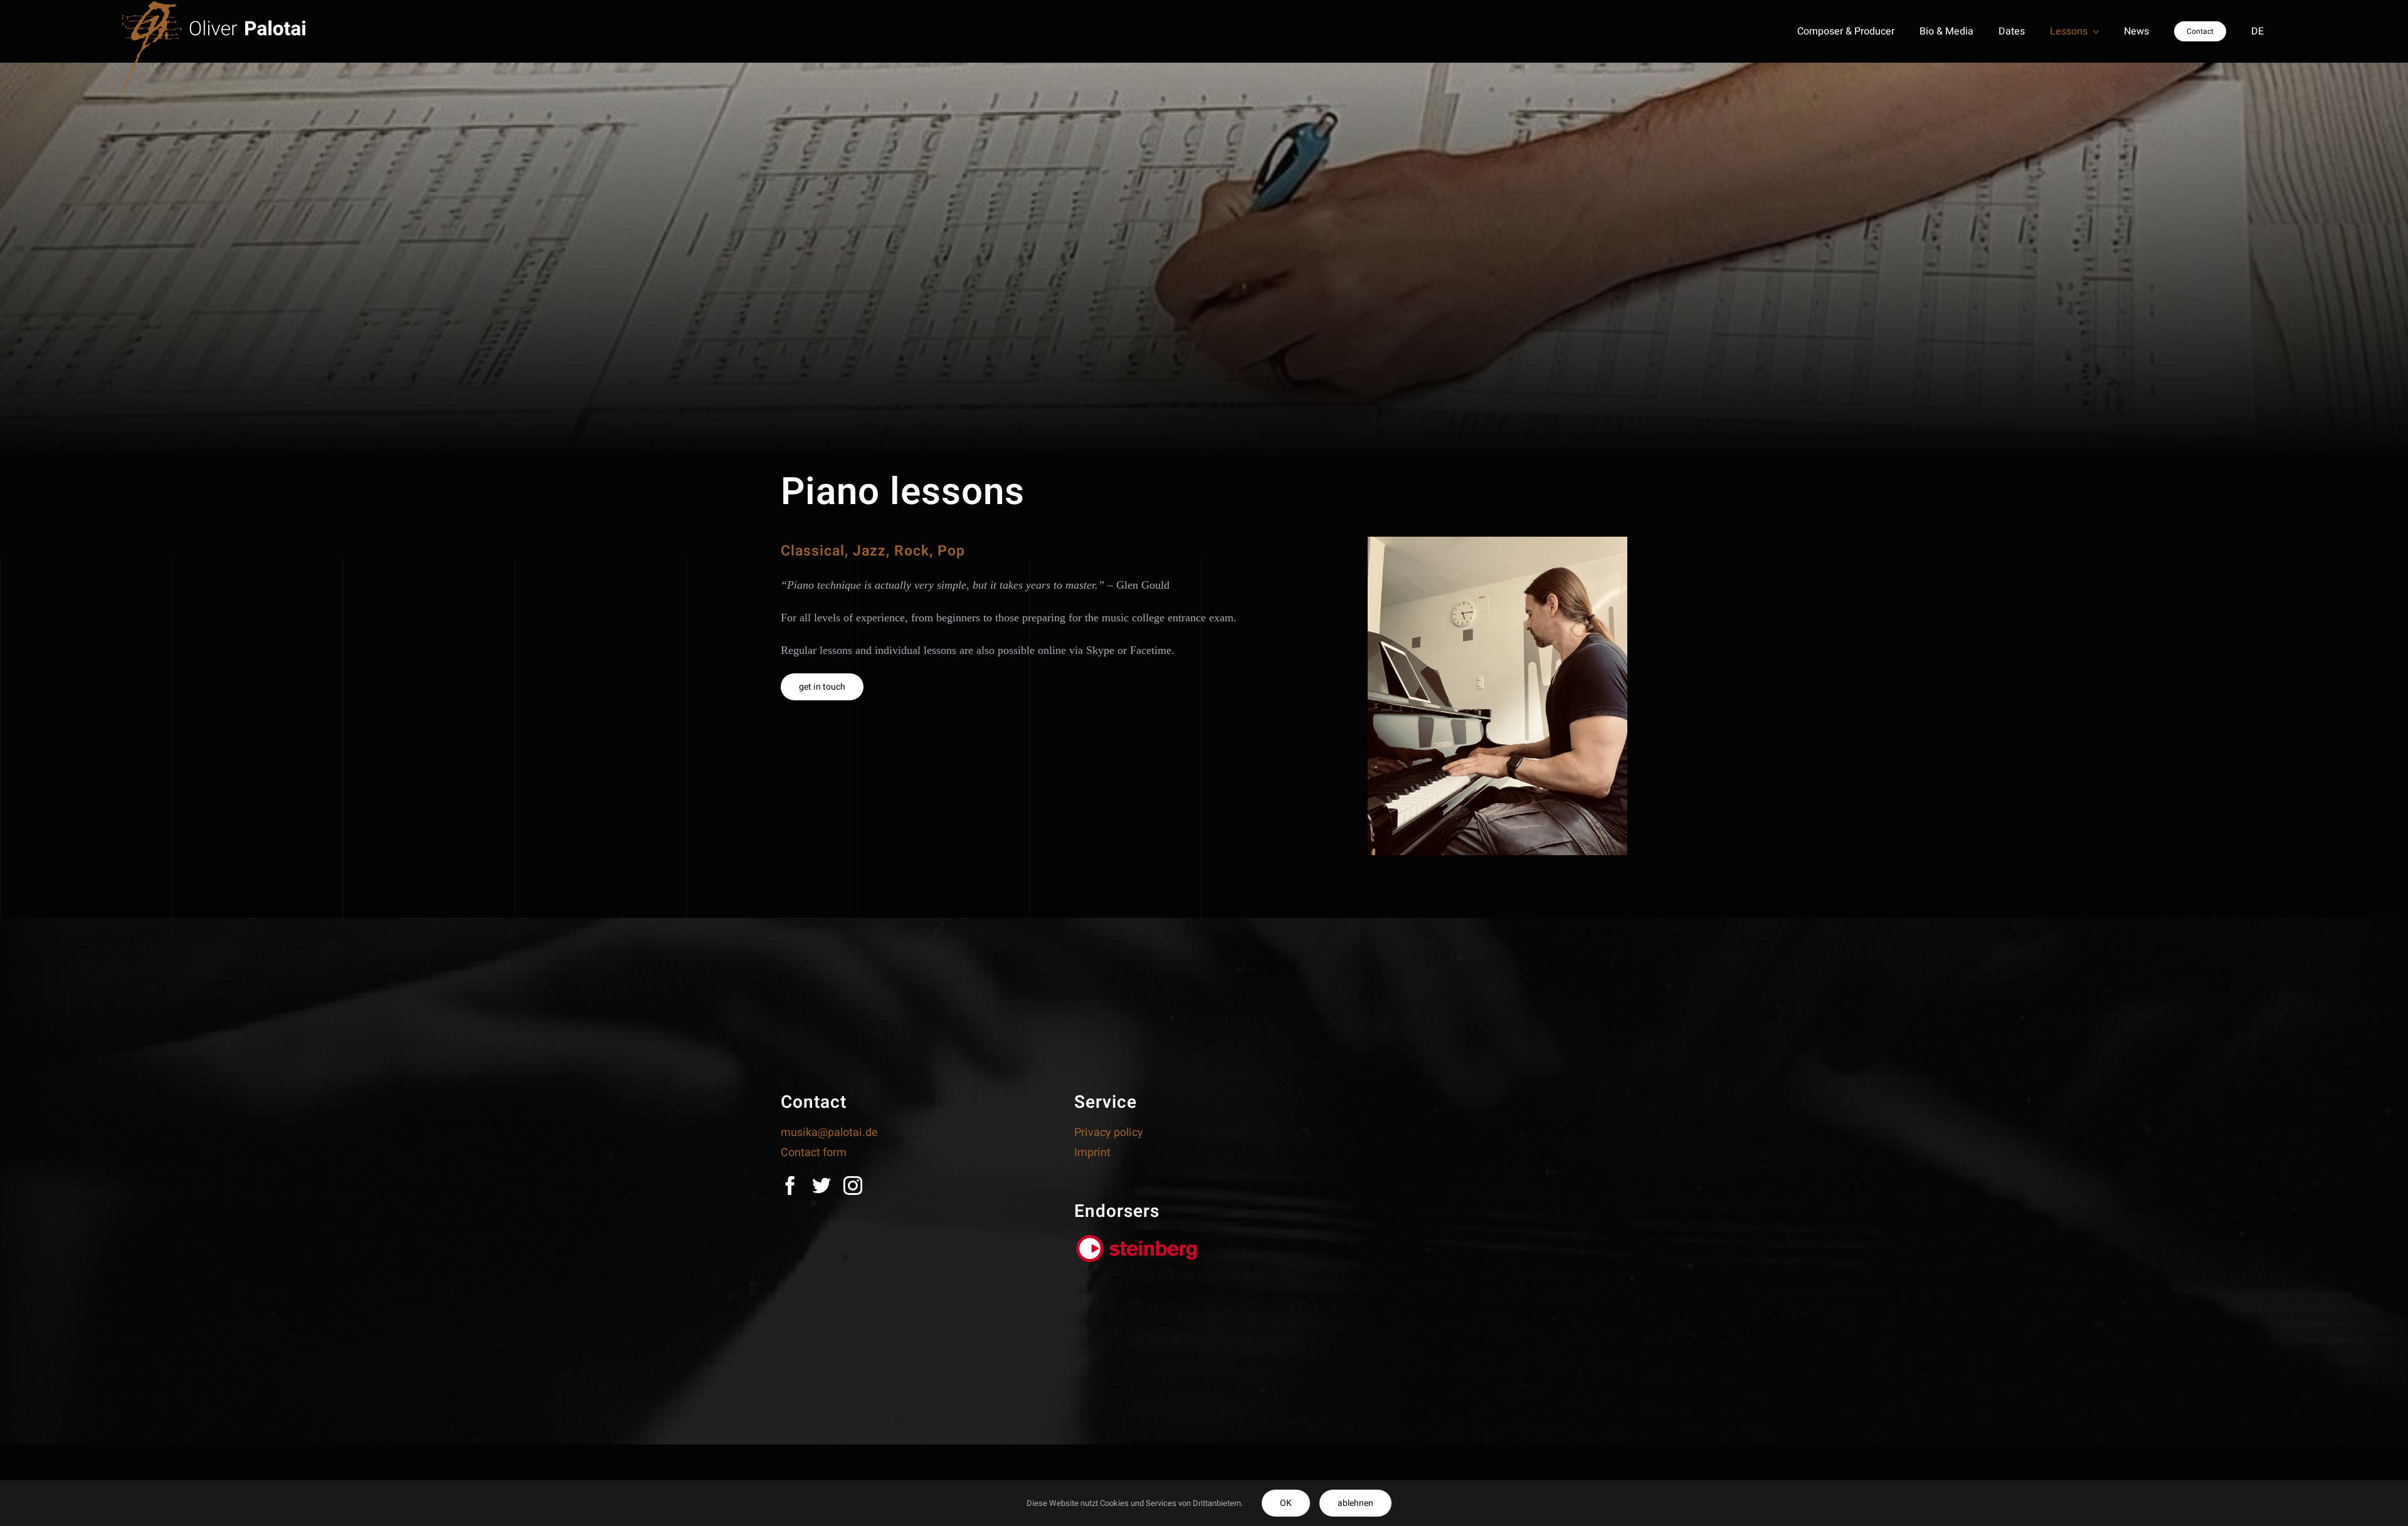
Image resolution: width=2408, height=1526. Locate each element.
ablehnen (1355, 1503)
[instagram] (853, 1186)
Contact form (814, 1153)
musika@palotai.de (829, 1133)
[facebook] (790, 1186)
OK (1286, 1503)
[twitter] (821, 1186)
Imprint (1092, 1153)
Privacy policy (1109, 1133)
